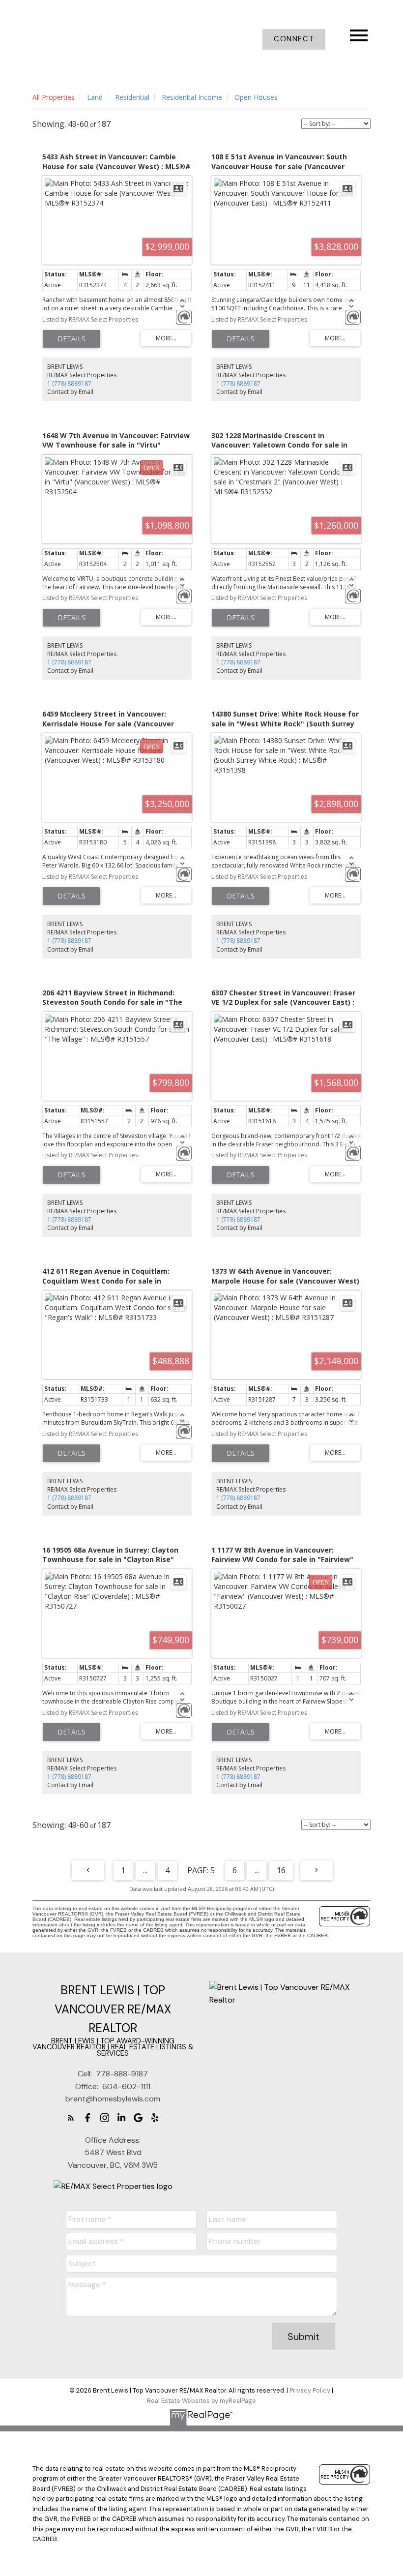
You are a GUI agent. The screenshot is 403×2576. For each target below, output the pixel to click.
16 (281, 1870)
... (145, 1870)
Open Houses (256, 97)
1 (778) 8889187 (69, 383)
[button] (294, 39)
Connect (294, 39)
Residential (132, 97)
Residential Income (192, 97)
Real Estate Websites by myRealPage (201, 2401)
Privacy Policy (310, 2390)
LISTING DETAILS (72, 339)
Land (95, 97)
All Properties (54, 97)
